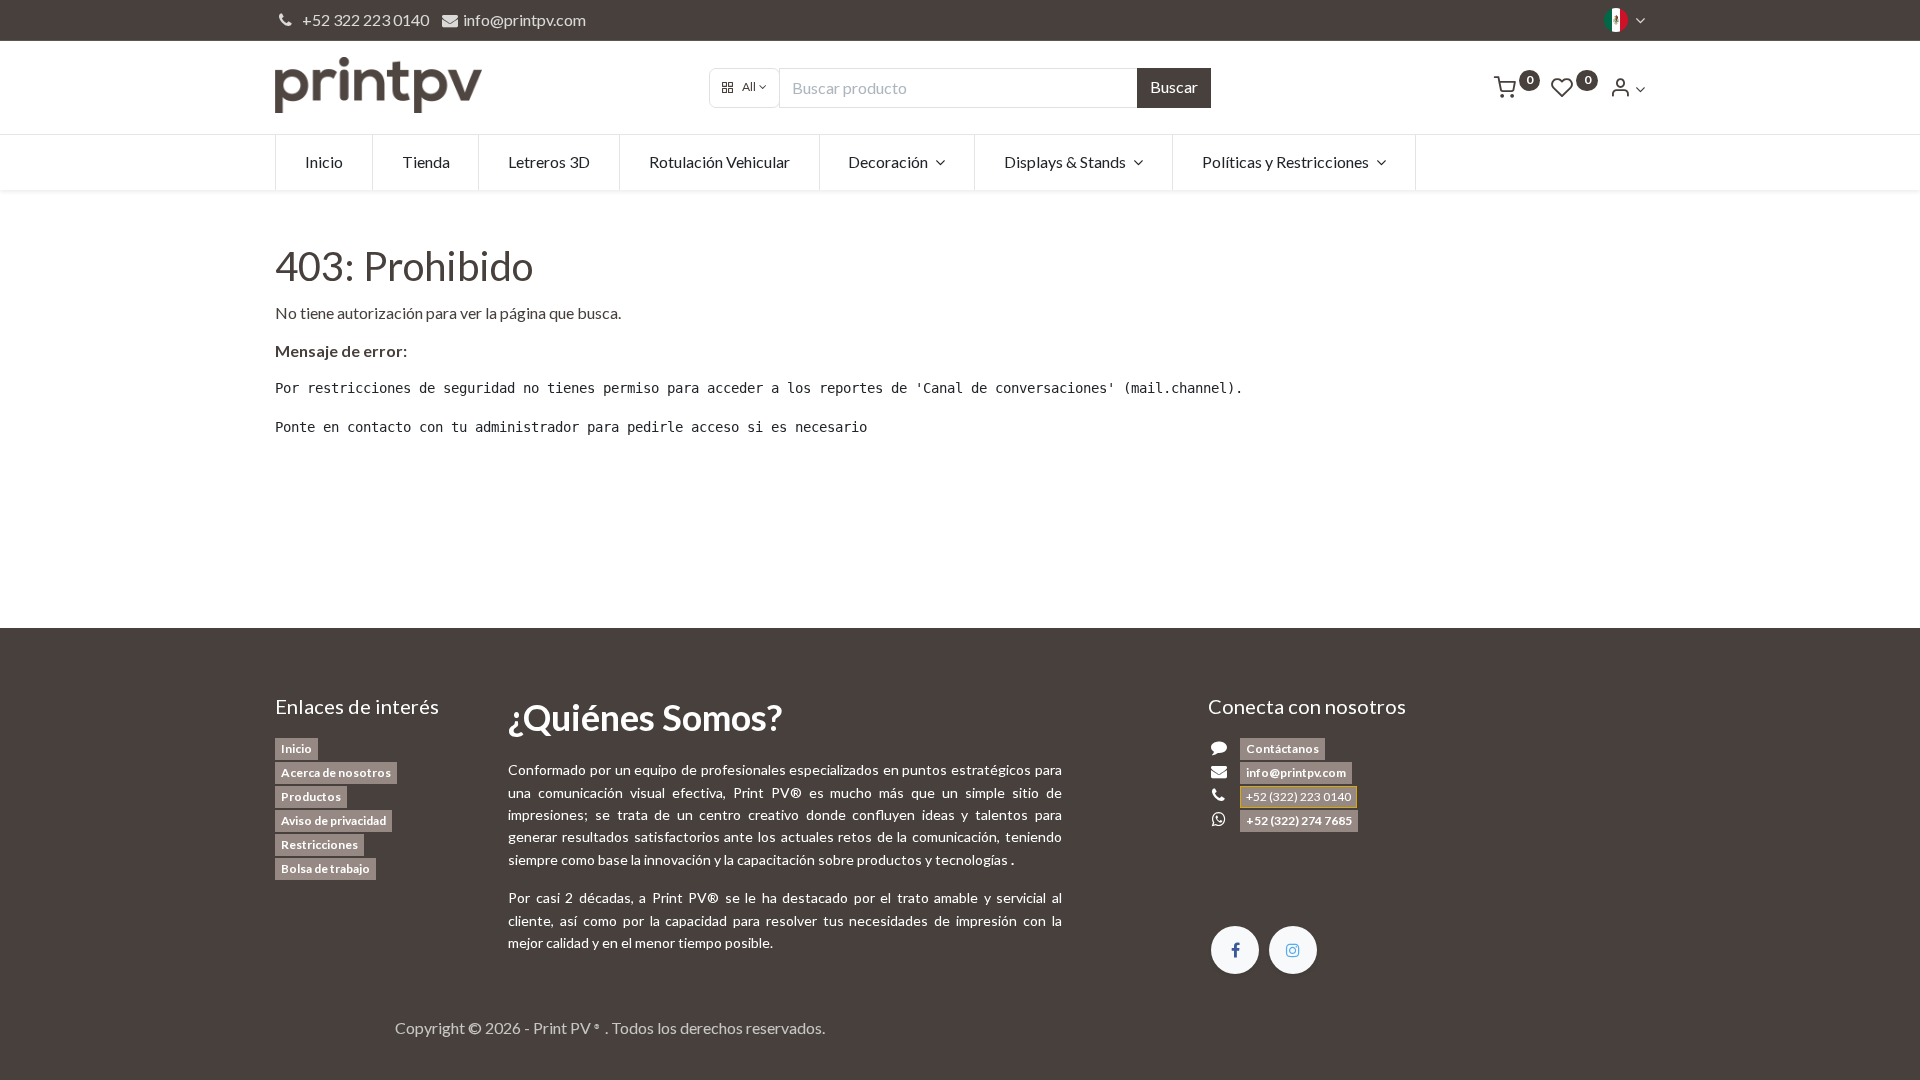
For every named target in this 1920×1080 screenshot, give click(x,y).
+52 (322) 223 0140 (1298, 796)
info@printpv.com (523, 19)
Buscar (1174, 86)
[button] (744, 88)
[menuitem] (324, 162)
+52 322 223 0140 (362, 19)
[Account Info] (1627, 88)
